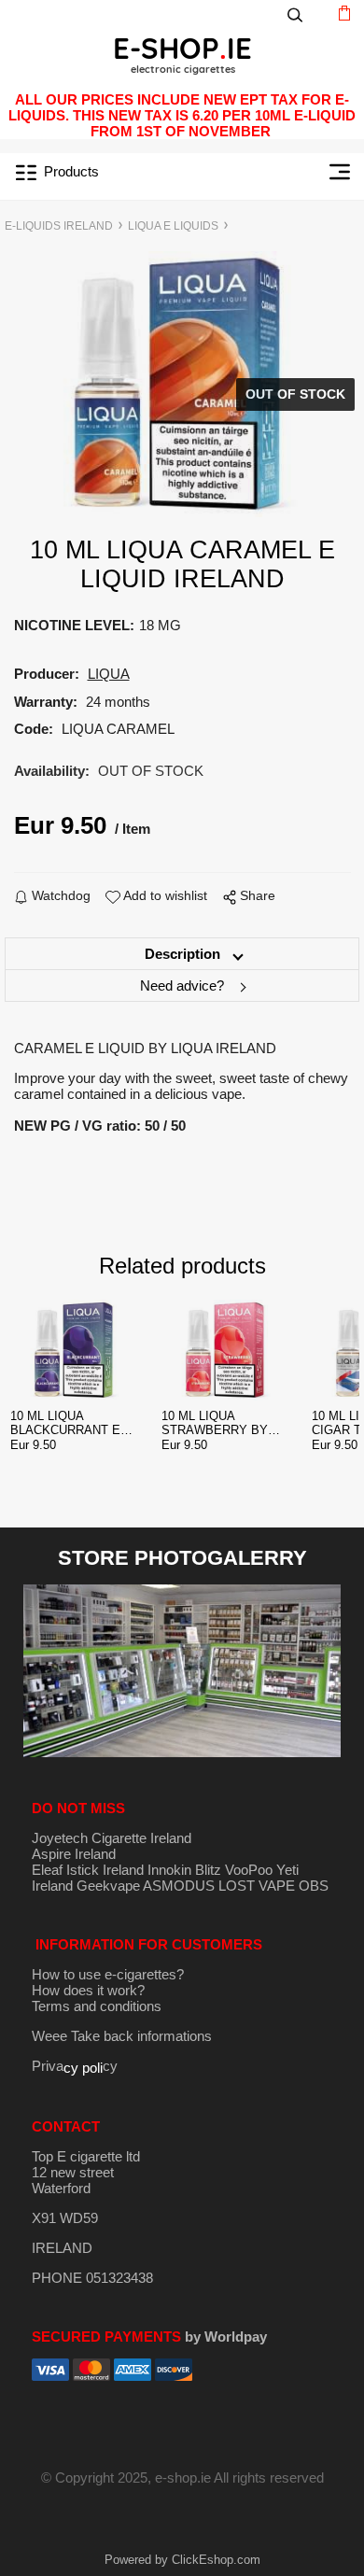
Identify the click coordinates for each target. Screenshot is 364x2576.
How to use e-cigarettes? (108, 1974)
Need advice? (182, 985)
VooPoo (249, 1870)
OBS (314, 1886)
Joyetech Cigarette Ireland (112, 1838)
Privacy (75, 2066)
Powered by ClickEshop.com (182, 2560)
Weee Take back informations (122, 2036)
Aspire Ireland (74, 1854)
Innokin (169, 1870)
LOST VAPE (257, 1886)
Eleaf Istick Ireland (90, 1870)
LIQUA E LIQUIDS (173, 226)
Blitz (208, 1870)
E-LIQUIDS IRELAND (59, 226)
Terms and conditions (97, 2006)
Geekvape (108, 1886)
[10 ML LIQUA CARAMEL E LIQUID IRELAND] (182, 384)
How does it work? (88, 1990)
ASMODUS (179, 1886)
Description (182, 954)
